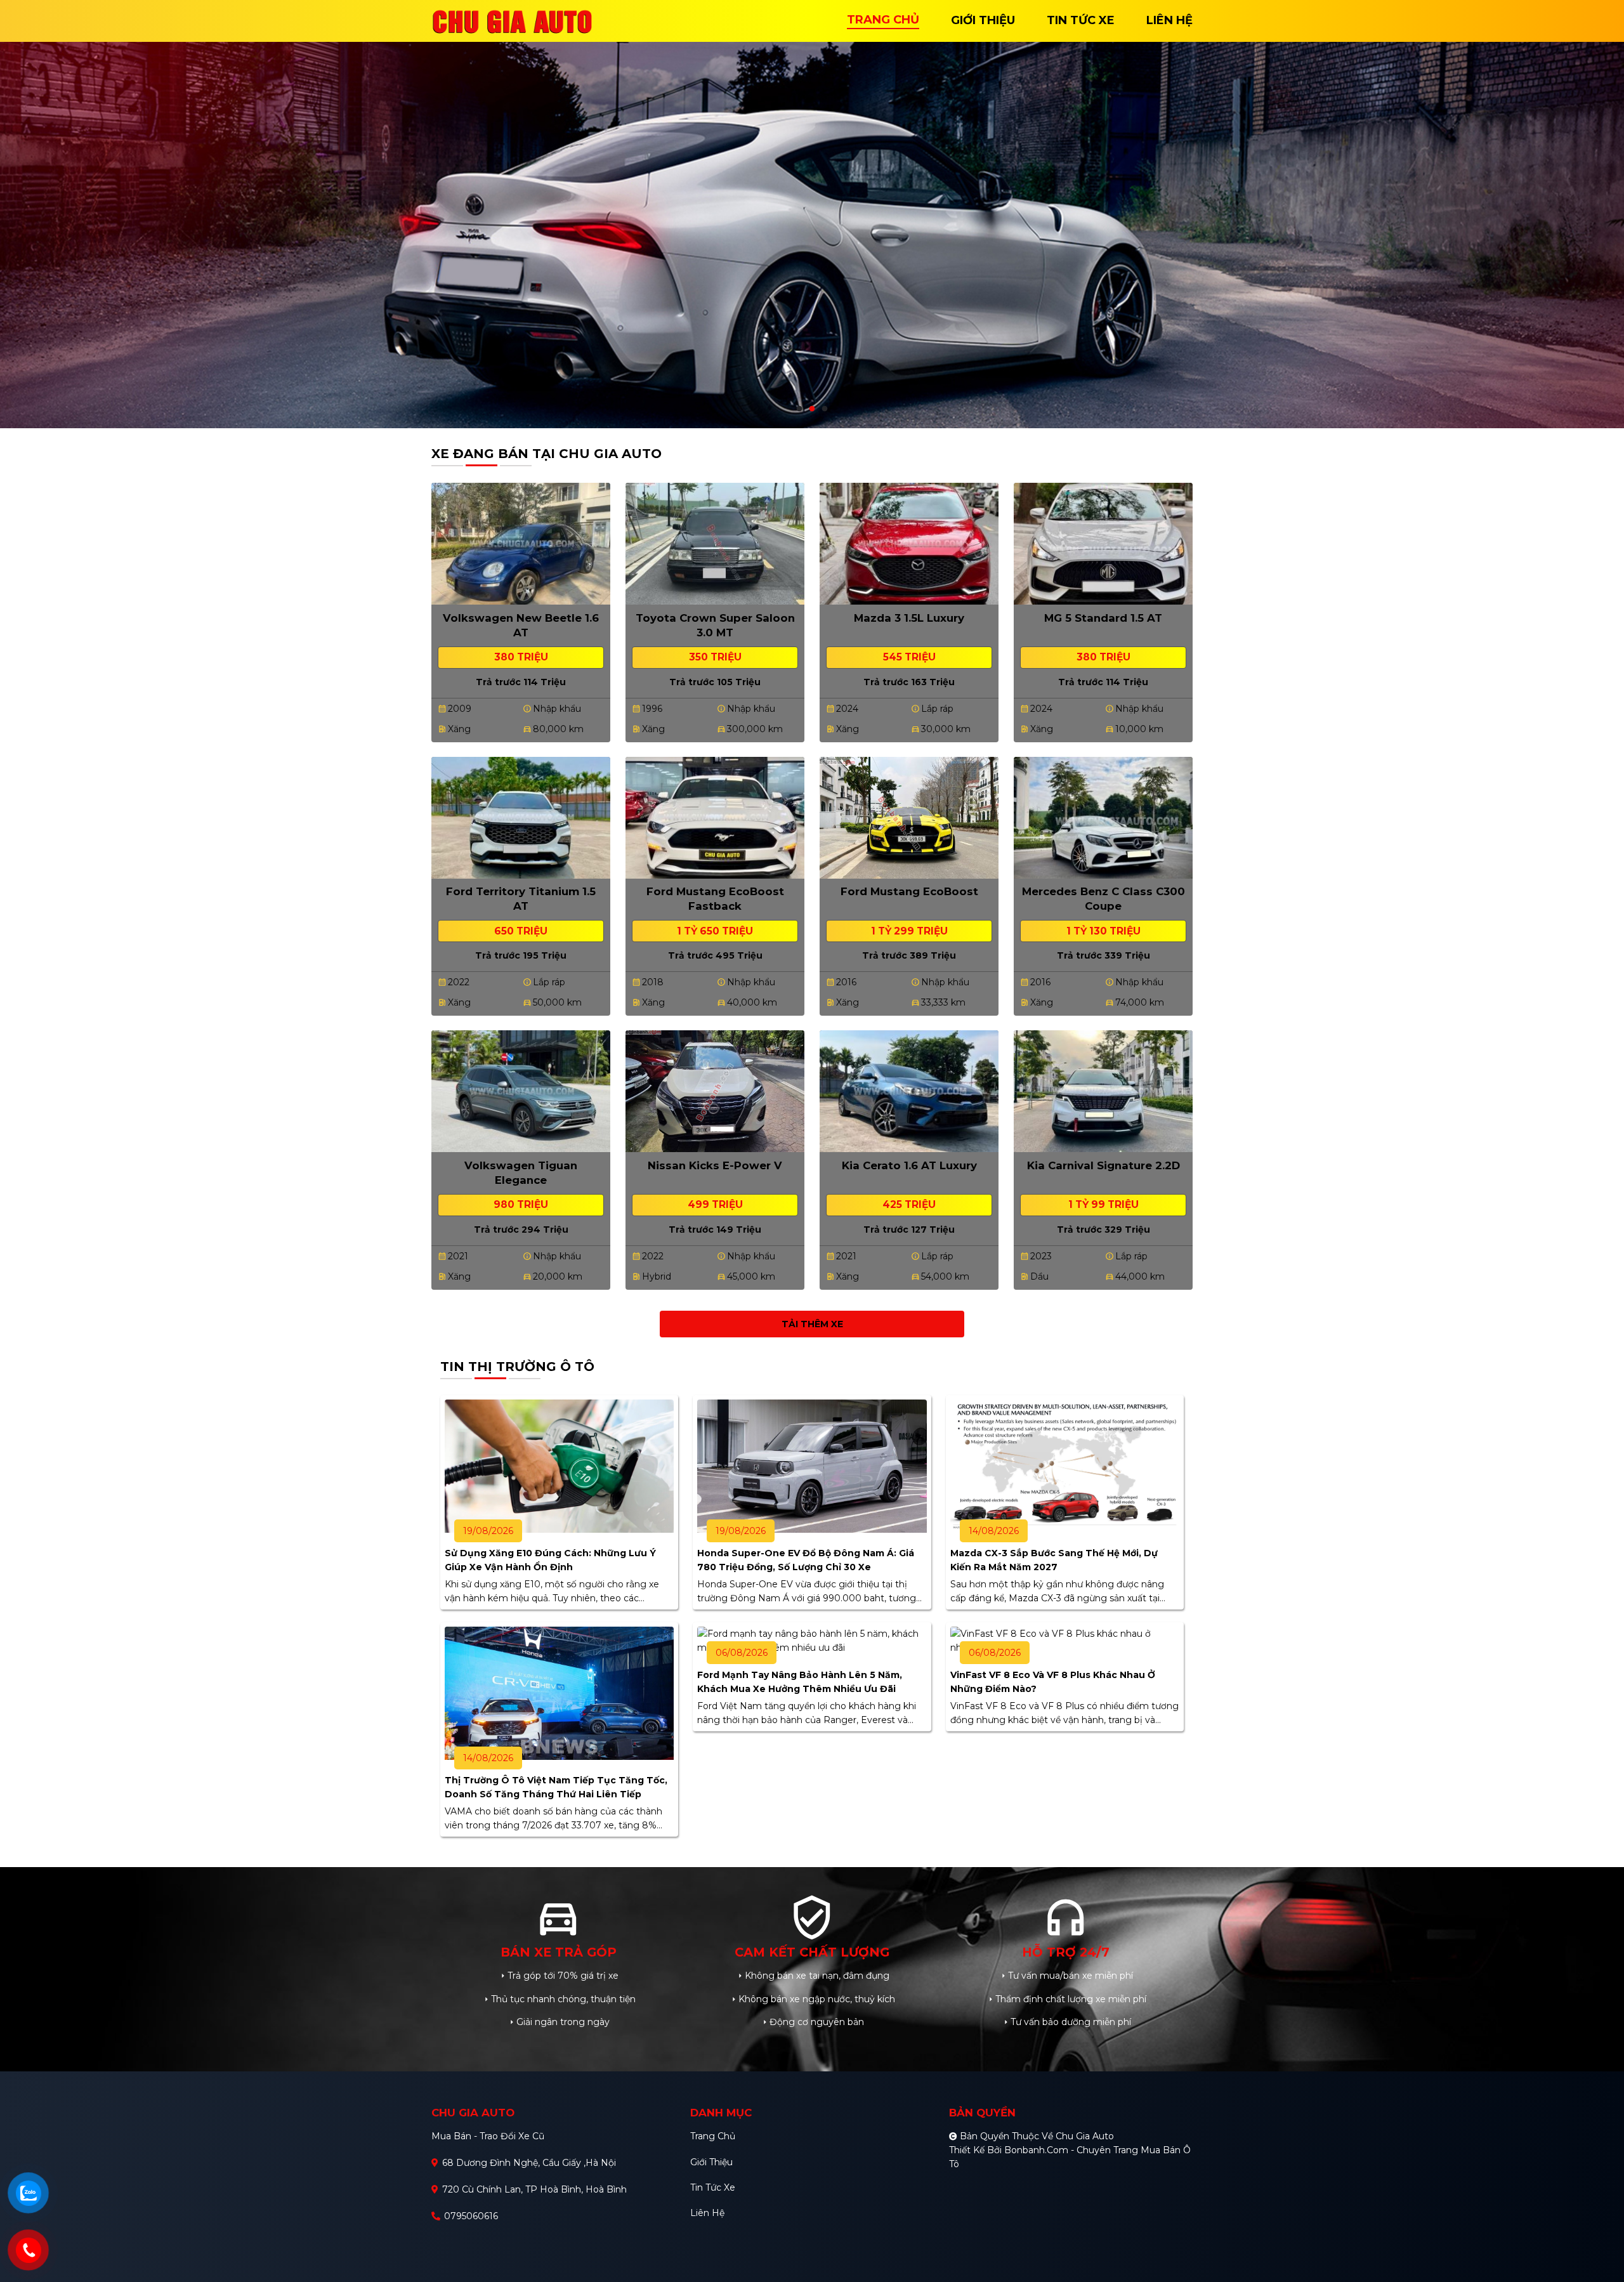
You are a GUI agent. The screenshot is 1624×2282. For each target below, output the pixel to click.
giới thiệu (983, 20)
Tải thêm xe (812, 1324)
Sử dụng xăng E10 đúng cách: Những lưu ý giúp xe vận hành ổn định (550, 1560)
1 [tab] (799, 409)
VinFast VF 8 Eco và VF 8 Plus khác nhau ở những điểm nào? (1053, 1682)
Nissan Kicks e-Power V (715, 1165)
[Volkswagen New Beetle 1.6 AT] (521, 542)
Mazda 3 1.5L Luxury (909, 618)
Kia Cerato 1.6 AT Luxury (909, 1165)
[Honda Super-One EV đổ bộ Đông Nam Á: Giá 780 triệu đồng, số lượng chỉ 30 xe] (812, 1466)
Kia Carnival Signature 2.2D (1103, 1165)
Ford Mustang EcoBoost (909, 891)
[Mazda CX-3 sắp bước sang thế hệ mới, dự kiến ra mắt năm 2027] (1065, 1466)
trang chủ (883, 20)
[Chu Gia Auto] (514, 20)
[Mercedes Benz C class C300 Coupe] (1103, 816)
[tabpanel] (812, 214)
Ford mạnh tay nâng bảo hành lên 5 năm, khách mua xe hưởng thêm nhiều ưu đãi (800, 1682)
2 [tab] (812, 409)
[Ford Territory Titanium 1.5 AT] (521, 816)
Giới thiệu (711, 2162)
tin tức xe (1081, 20)
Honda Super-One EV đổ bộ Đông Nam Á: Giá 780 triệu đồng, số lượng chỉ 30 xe (806, 1560)
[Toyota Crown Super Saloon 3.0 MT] (715, 542)
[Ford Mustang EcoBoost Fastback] (715, 816)
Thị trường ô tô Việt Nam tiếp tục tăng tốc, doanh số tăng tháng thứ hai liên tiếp (556, 1787)
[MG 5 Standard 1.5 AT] (1103, 542)
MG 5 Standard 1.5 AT (1103, 618)
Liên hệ (707, 2213)
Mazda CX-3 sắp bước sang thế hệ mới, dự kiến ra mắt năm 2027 (1054, 1560)
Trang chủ (713, 2136)
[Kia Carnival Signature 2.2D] (1103, 1091)
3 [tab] (825, 409)
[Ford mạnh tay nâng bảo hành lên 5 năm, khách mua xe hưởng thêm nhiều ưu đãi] (812, 1640)
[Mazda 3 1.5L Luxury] (909, 542)
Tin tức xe (713, 2187)
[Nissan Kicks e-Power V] (715, 1091)
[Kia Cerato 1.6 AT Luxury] (909, 1091)
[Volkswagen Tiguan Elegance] (521, 1091)
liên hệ (1169, 20)
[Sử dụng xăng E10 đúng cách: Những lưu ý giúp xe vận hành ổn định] (559, 1466)
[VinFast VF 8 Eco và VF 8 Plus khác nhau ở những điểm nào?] (1065, 1640)
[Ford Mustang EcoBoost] (909, 816)
